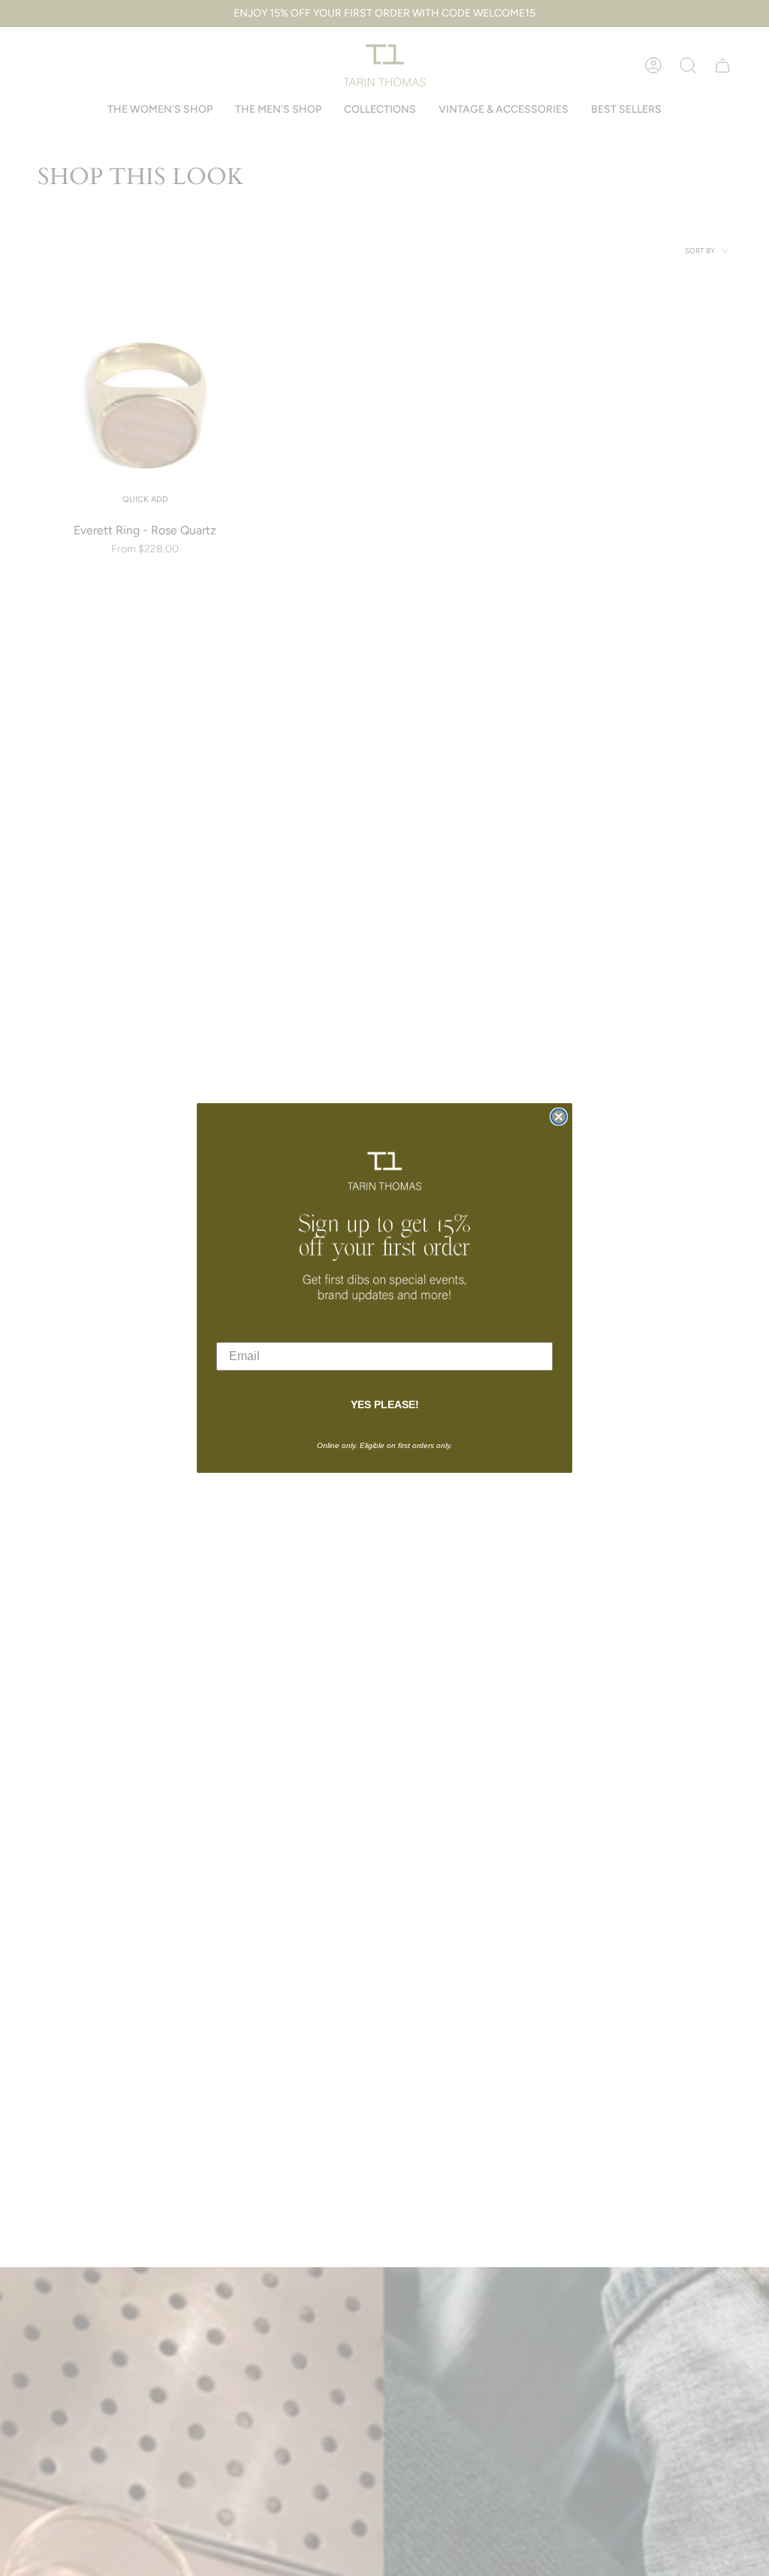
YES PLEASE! (385, 1404)
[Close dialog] (559, 1117)
